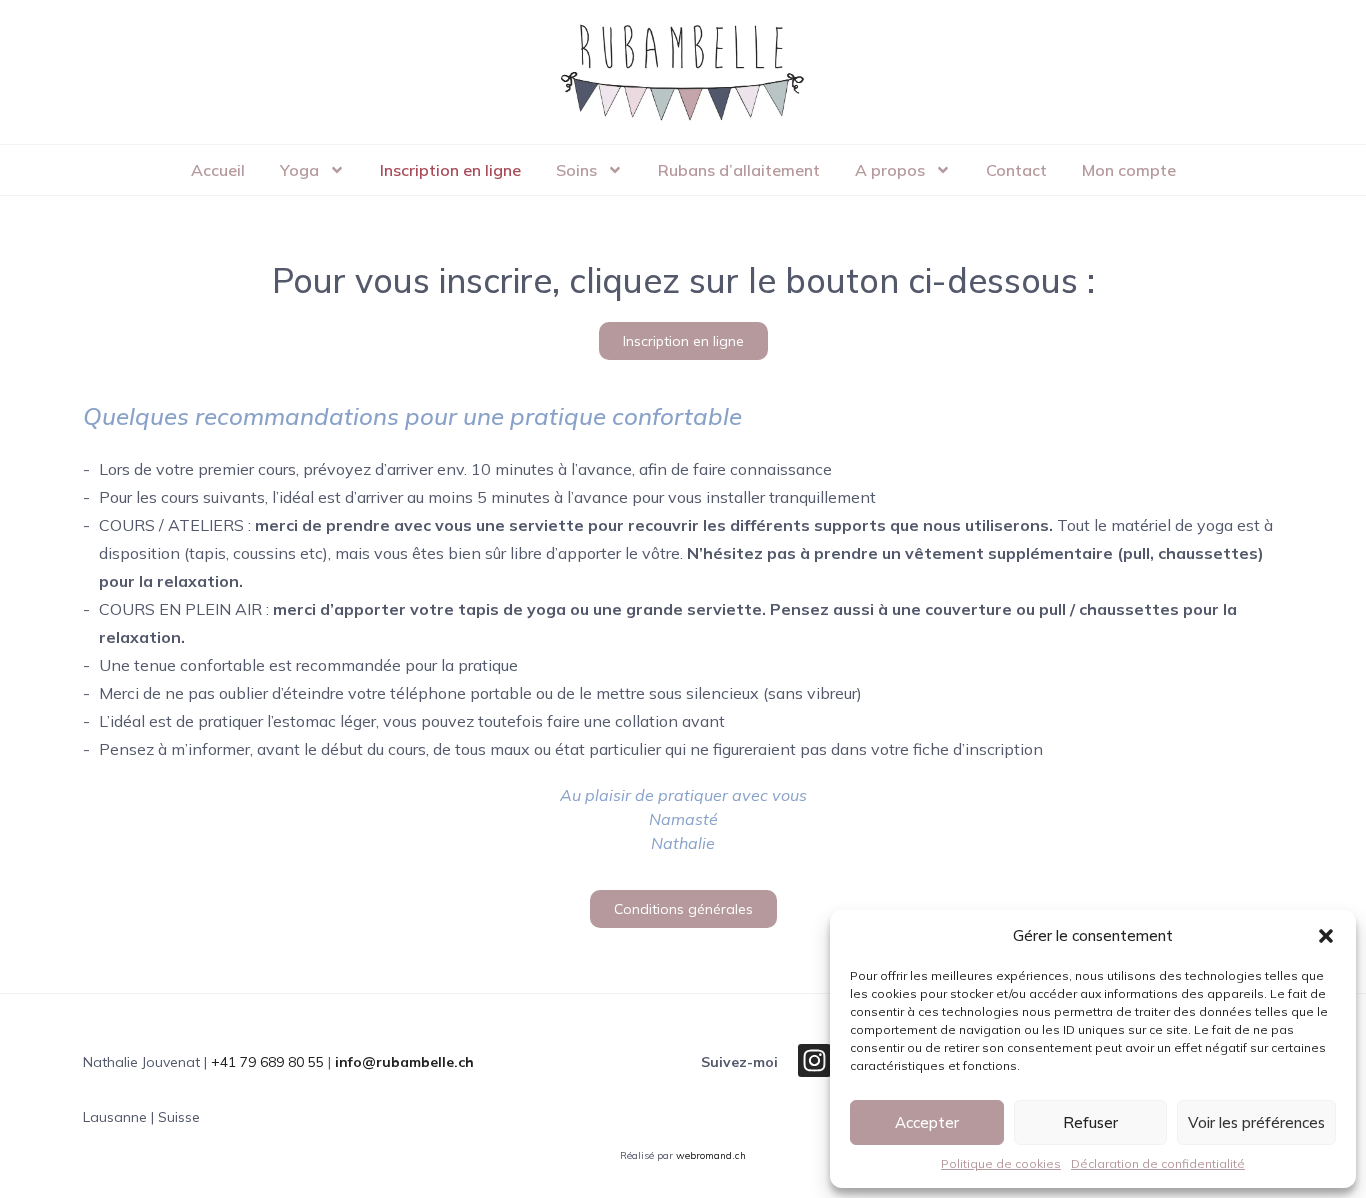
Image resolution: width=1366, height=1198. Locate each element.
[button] (1326, 936)
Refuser (1090, 1122)
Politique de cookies (1001, 1163)
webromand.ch (711, 1155)
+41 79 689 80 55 (267, 1062)
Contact (1016, 170)
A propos (890, 170)
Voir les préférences (1256, 1122)
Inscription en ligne (450, 170)
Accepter (927, 1122)
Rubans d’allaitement (739, 170)
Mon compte (1129, 170)
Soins (576, 170)
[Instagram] (814, 1060)
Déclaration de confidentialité (1158, 1163)
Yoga (299, 170)
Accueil (218, 170)
